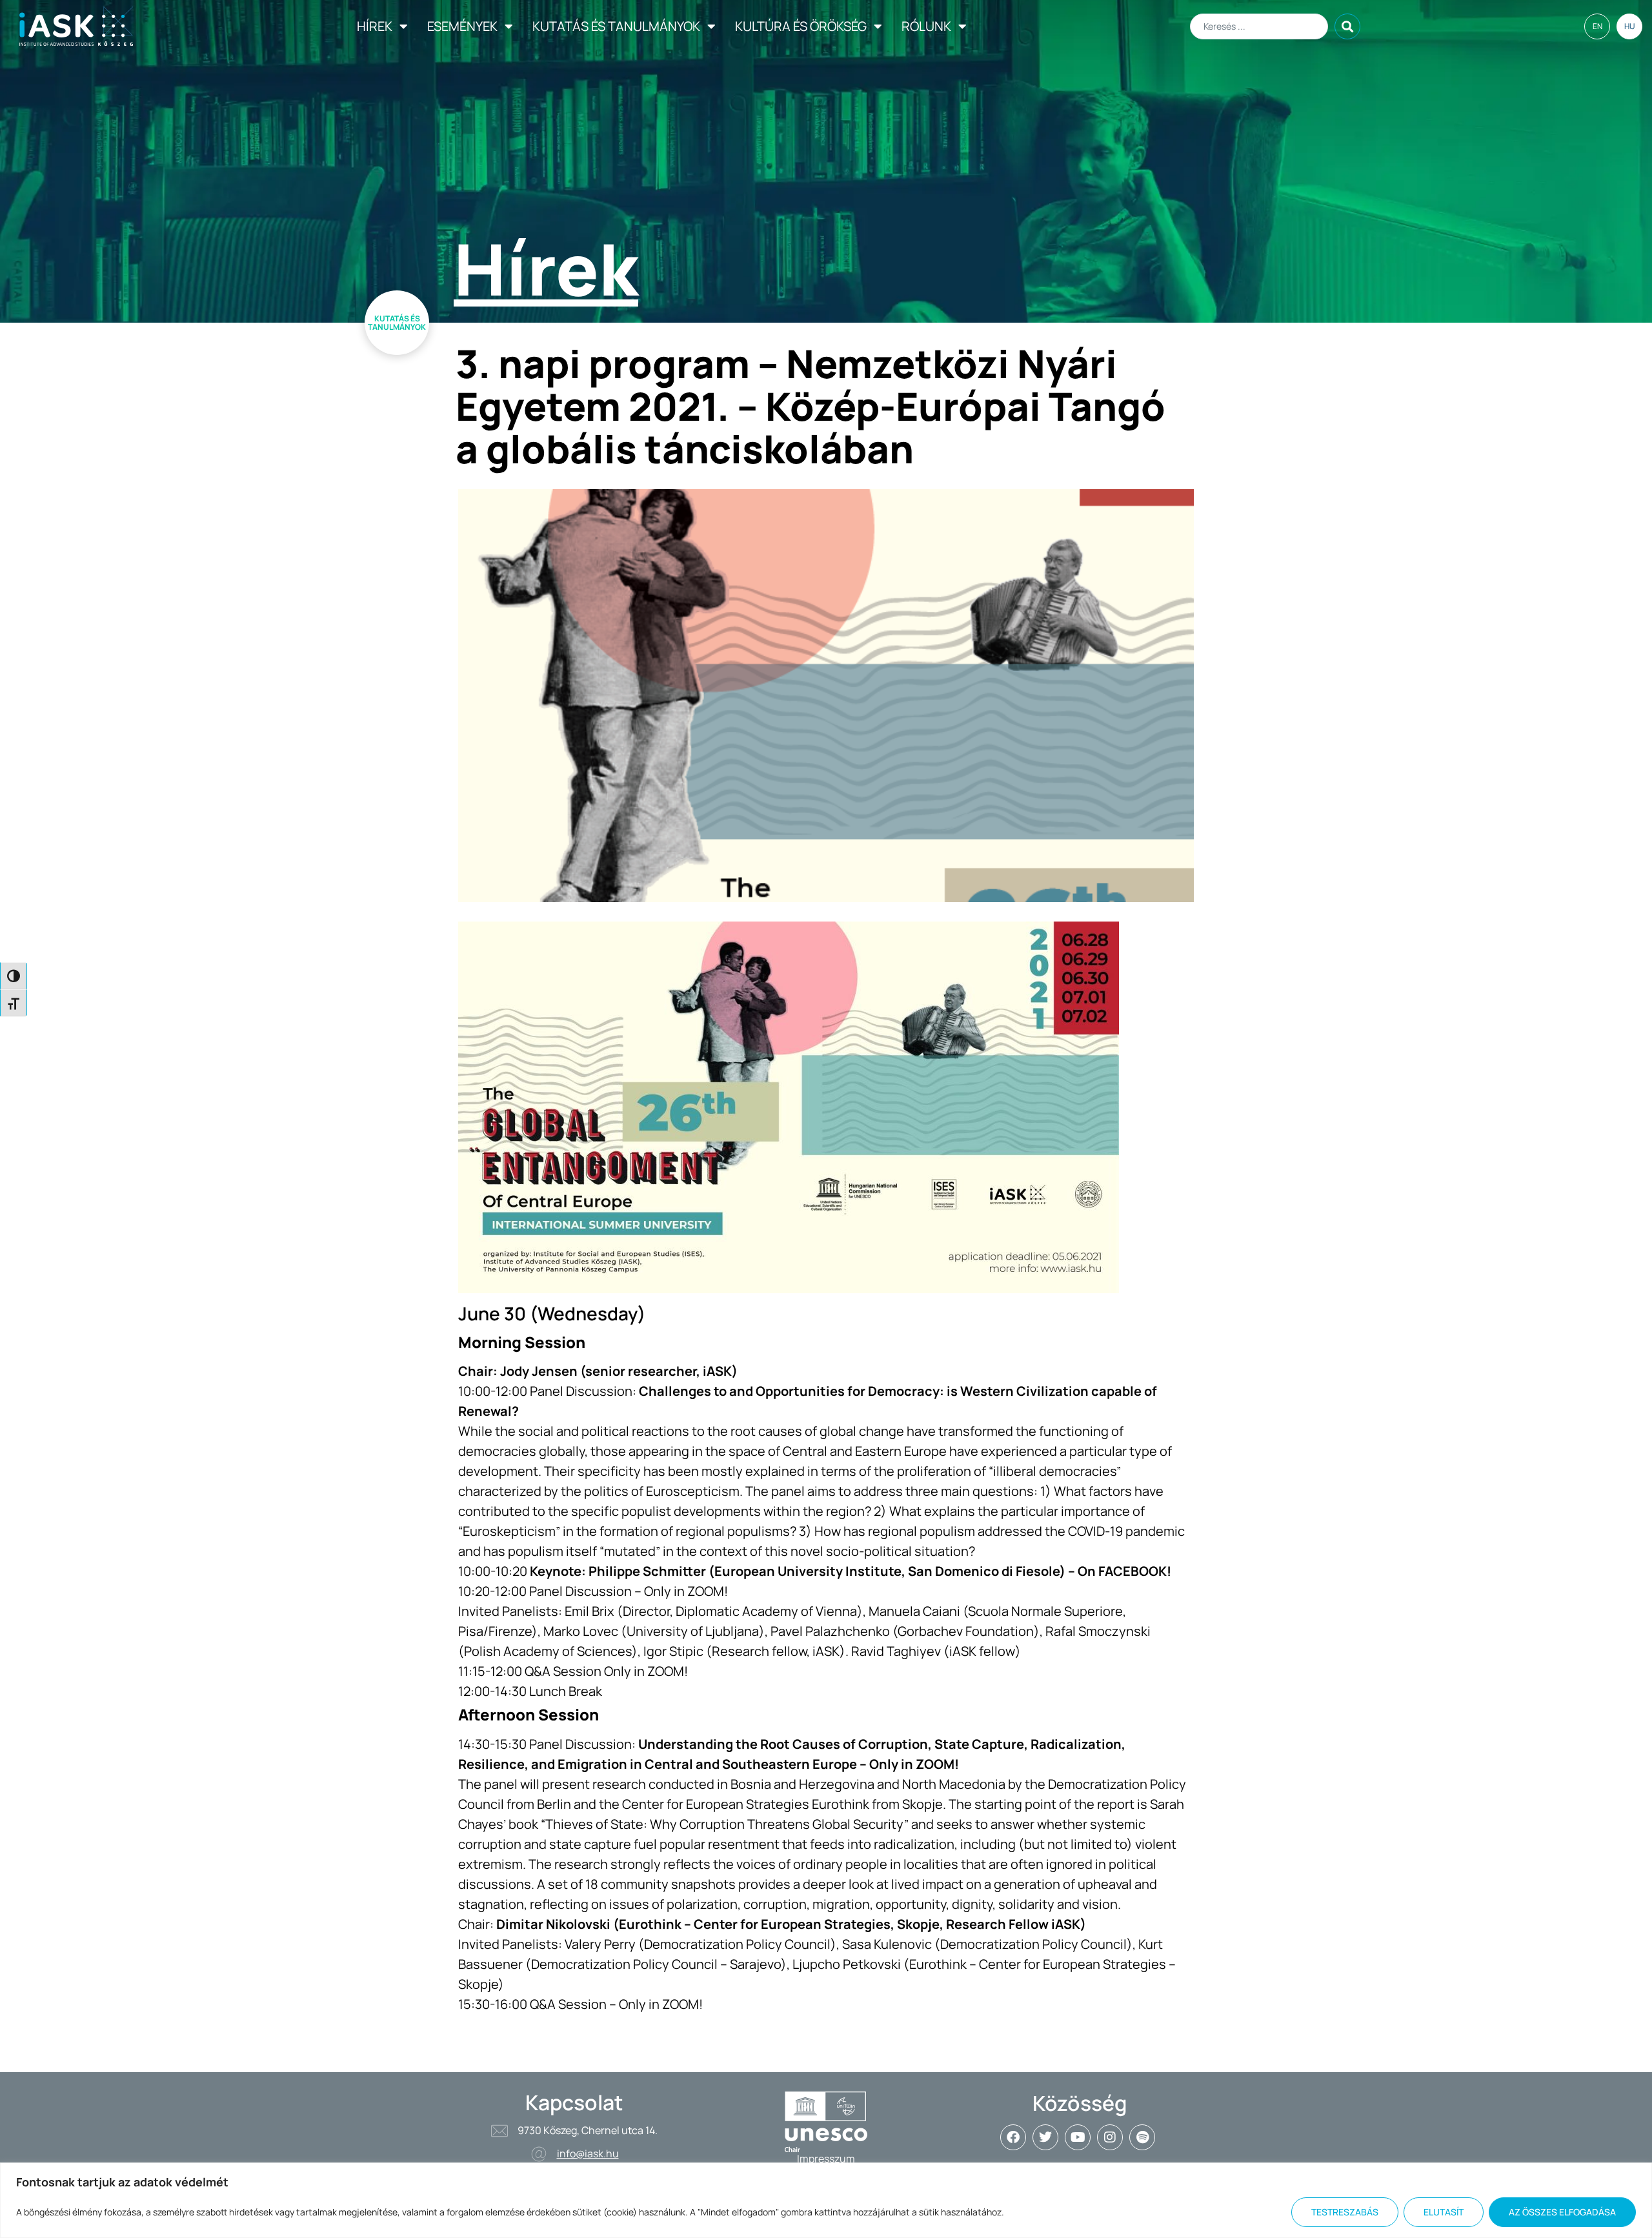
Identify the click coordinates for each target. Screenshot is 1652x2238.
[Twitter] (1045, 2137)
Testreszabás (1345, 2212)
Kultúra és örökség (801, 26)
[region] (826, 2200)
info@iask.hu (588, 2153)
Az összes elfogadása (1562, 2212)
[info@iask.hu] (539, 2154)
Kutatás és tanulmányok (616, 26)
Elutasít (1444, 2212)
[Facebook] (1013, 2137)
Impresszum (826, 2159)
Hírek (375, 26)
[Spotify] (1142, 2137)
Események (462, 26)
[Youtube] (1078, 2137)
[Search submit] (1347, 26)
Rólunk (926, 26)
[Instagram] (1110, 2137)
